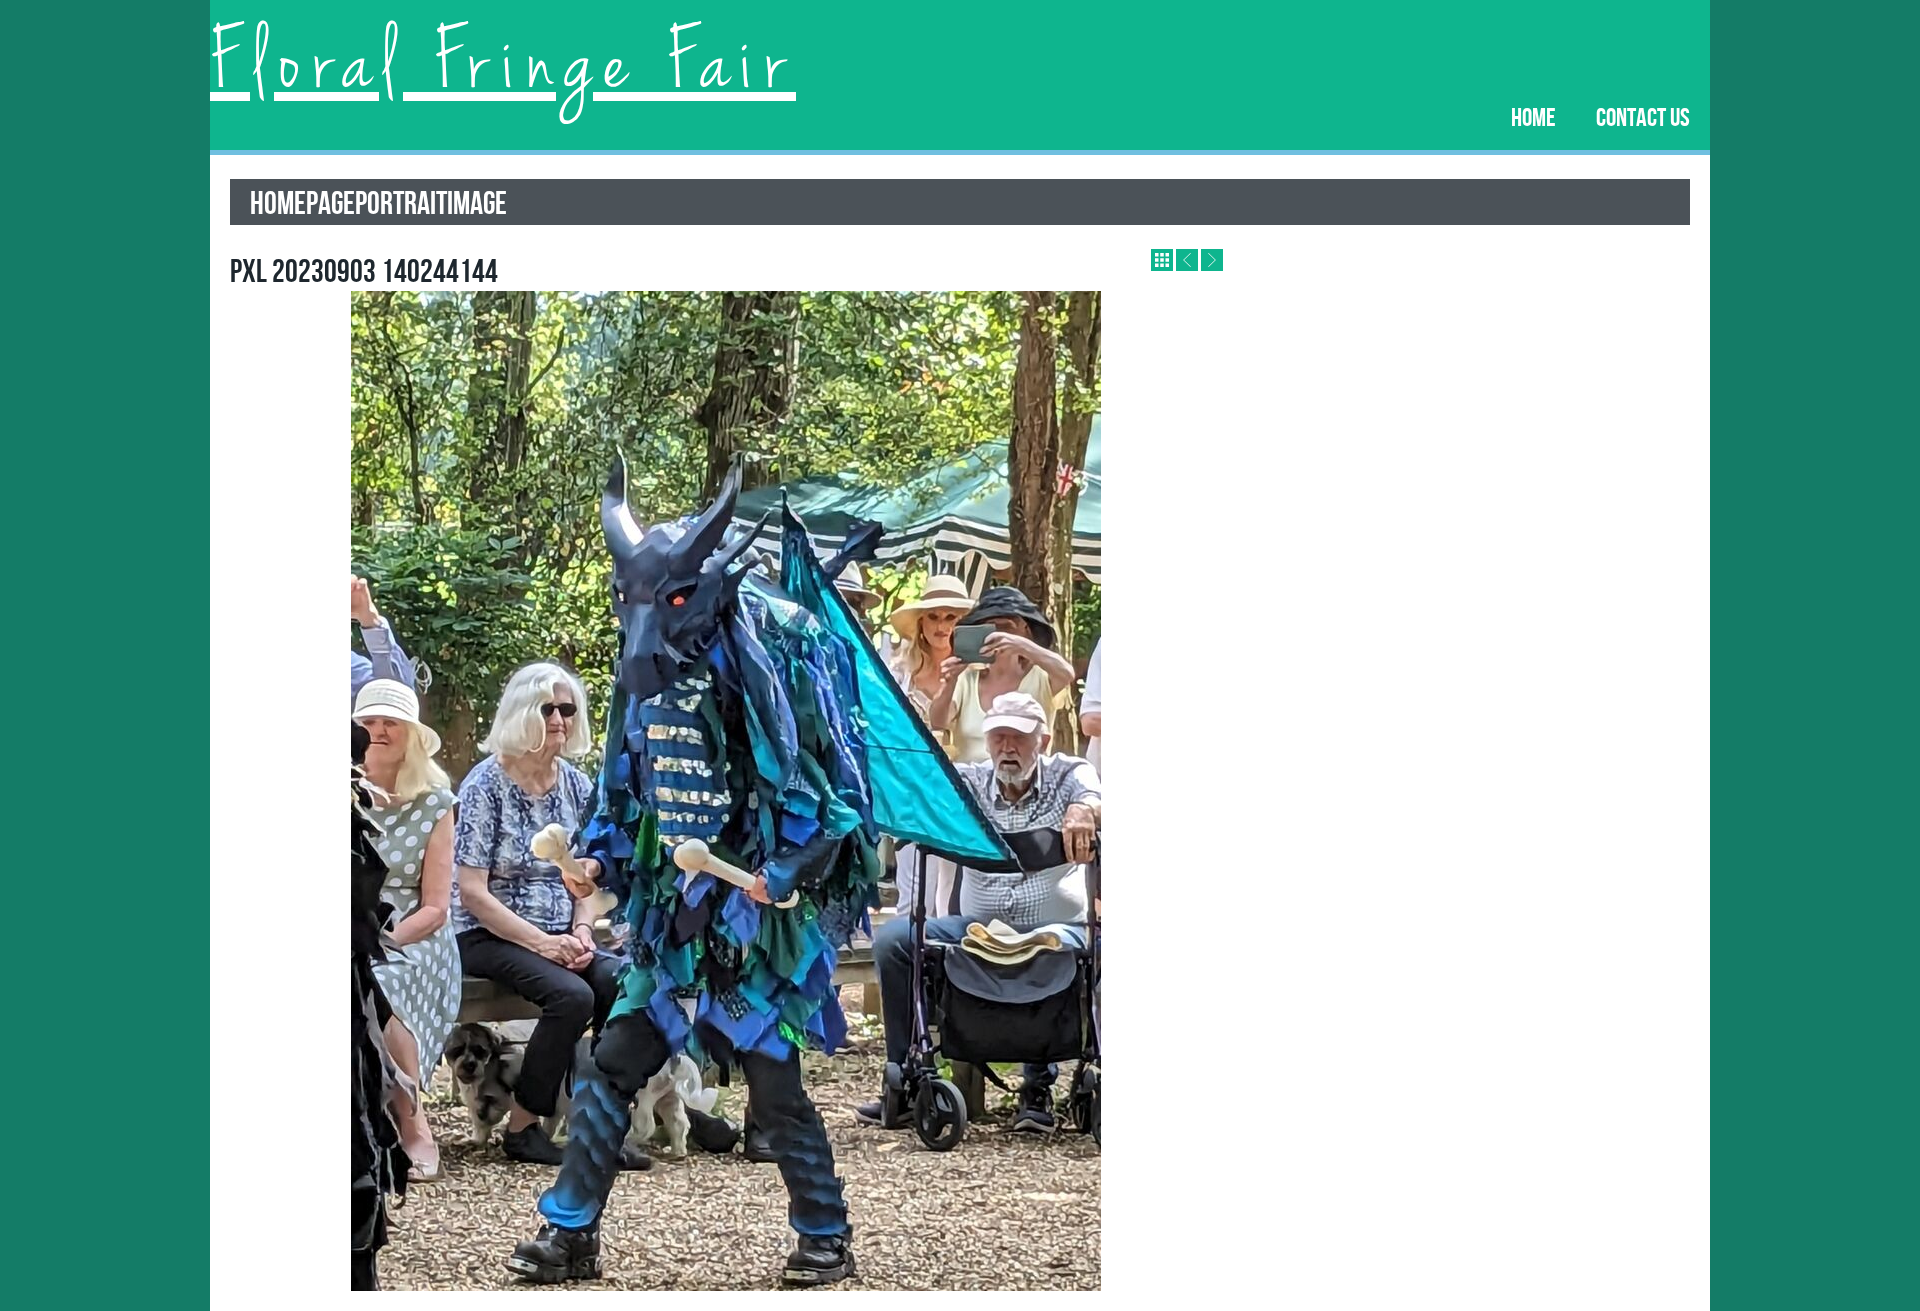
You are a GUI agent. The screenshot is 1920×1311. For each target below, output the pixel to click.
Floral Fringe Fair (503, 65)
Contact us (1643, 116)
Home (1533, 116)
